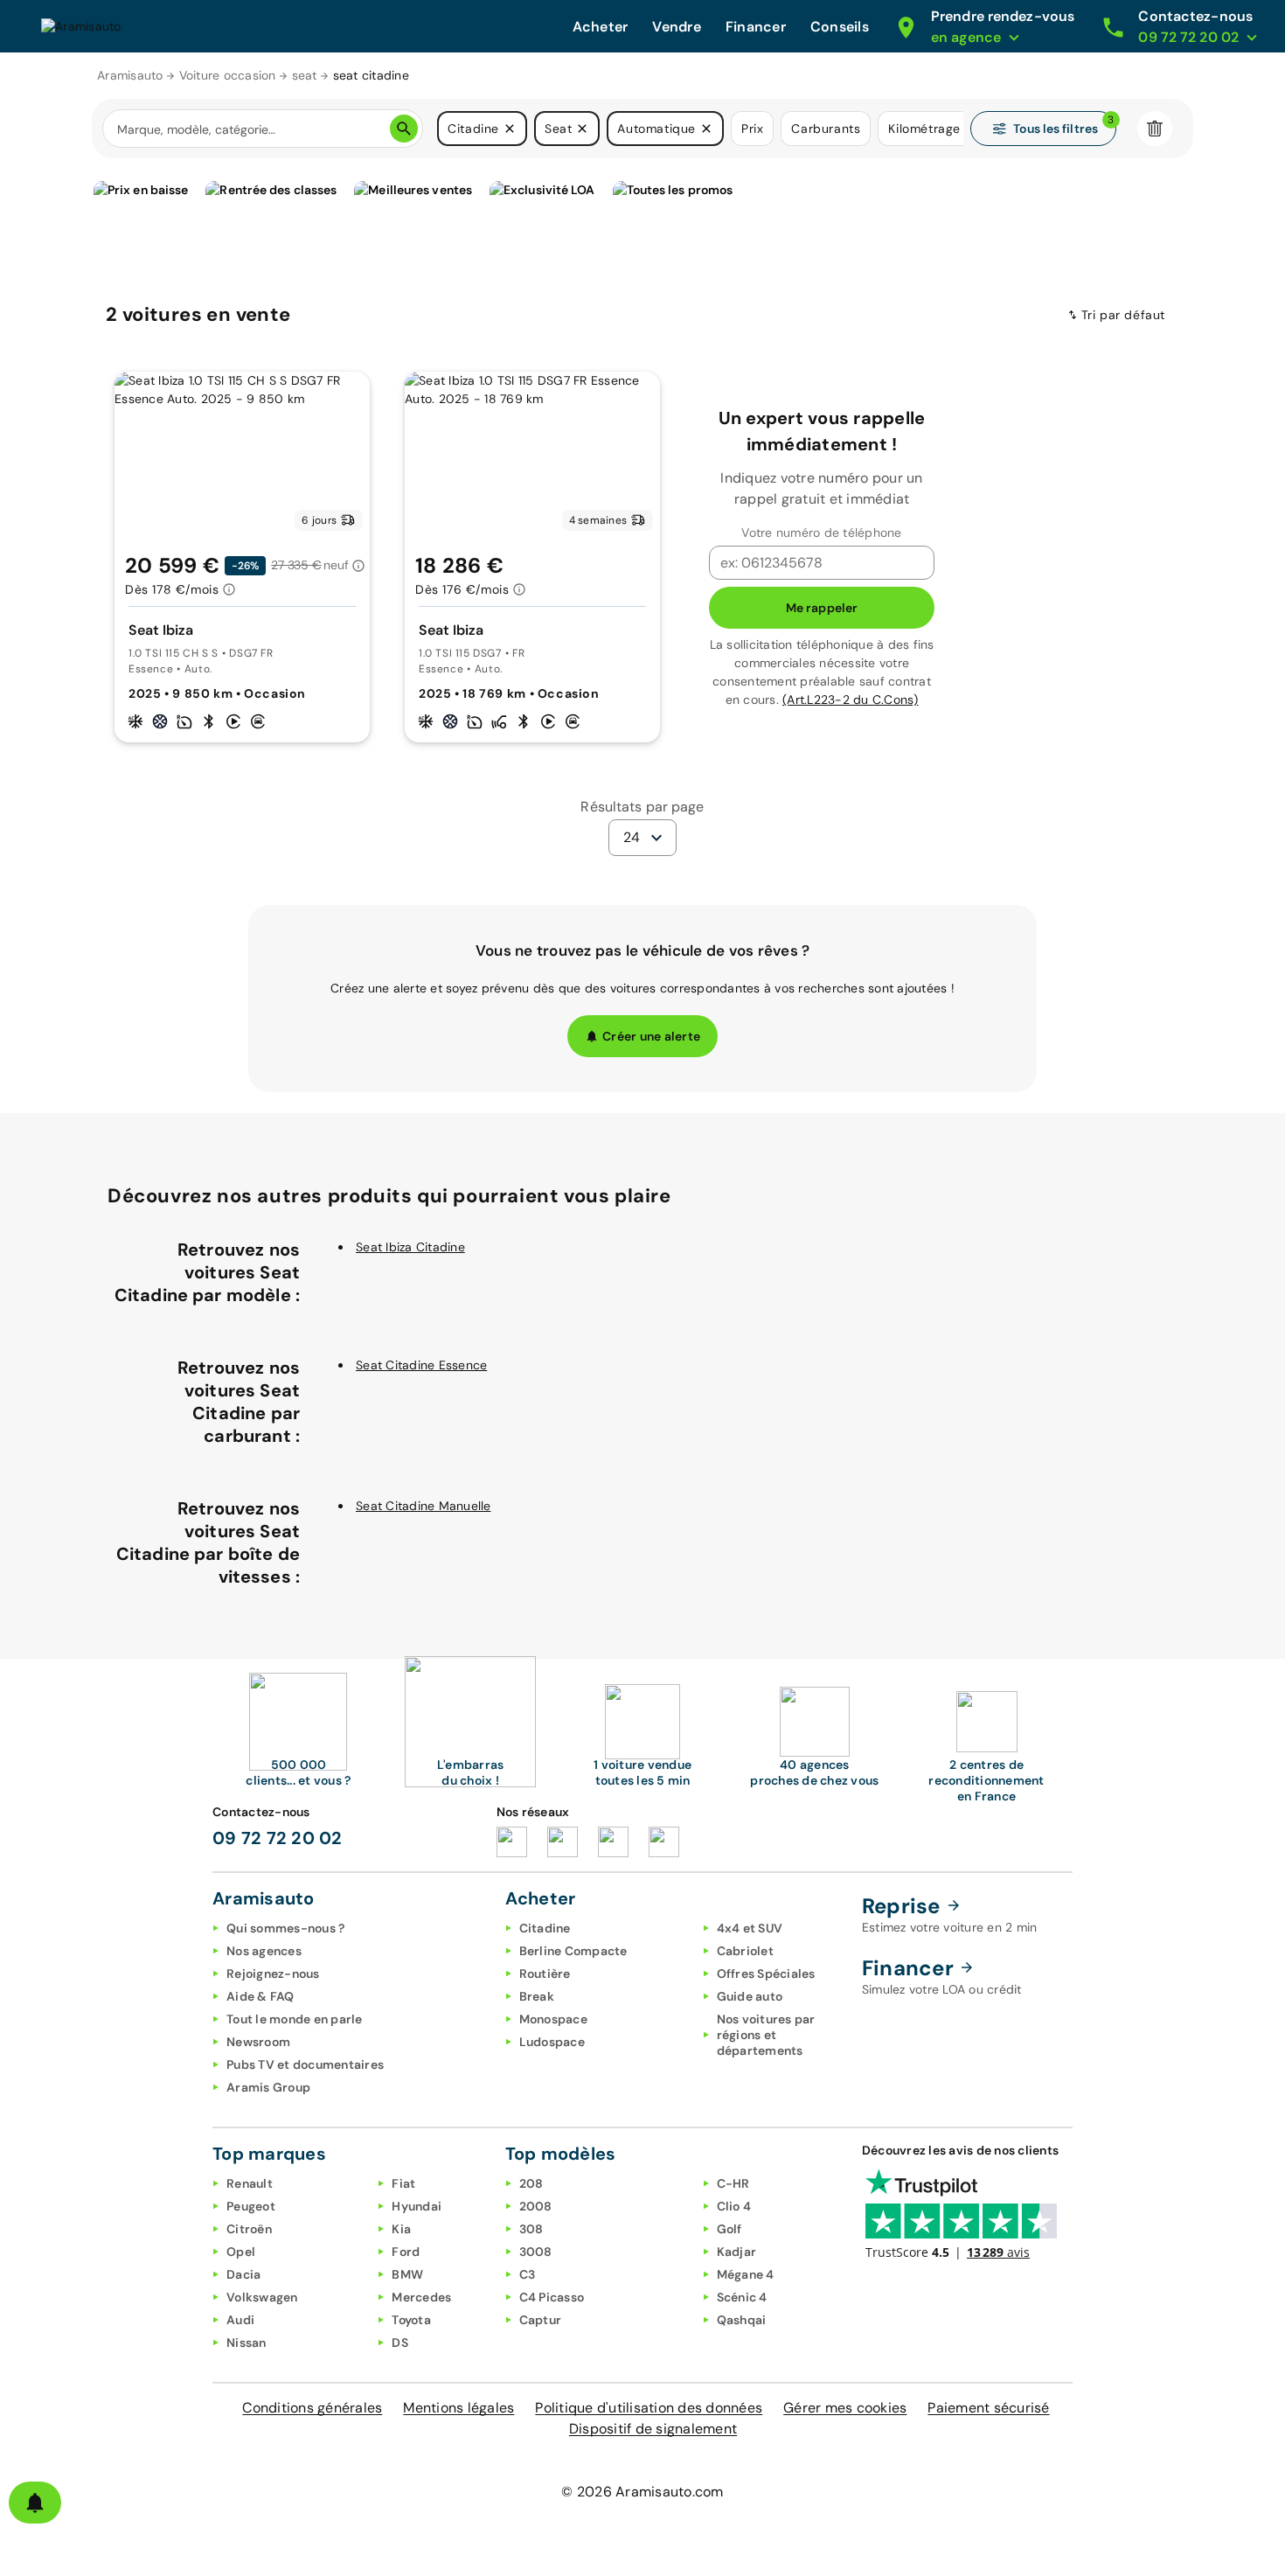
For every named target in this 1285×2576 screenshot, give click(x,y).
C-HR (733, 2183)
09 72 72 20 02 (278, 1838)
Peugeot (251, 2206)
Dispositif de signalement (653, 2429)
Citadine (545, 1928)
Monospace (553, 2019)
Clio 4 (734, 2206)
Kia (401, 2229)
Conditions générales (312, 2408)
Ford (406, 2252)
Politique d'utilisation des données (649, 2408)
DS (400, 2343)
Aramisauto (130, 75)
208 (531, 2183)
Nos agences (264, 1951)
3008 (536, 2252)
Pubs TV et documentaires (305, 2064)
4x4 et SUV (750, 1928)
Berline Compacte (573, 1951)
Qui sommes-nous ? (285, 1928)
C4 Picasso (552, 2297)
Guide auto (750, 1996)
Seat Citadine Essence (421, 1365)
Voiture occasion (228, 75)
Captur (541, 2320)
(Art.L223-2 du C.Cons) (851, 700)
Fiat (403, 2183)
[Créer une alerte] (35, 2503)
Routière (545, 1974)
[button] (510, 129)
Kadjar (737, 2252)
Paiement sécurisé (988, 2408)
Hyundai (417, 2206)
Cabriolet (745, 1951)
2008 (536, 2206)
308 (531, 2229)
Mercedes (421, 2297)
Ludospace (552, 2042)
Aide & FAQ (260, 1996)
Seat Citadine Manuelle (424, 1506)
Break (537, 1996)
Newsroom (258, 2042)
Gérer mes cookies (845, 2408)
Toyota (411, 2320)
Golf (729, 2229)
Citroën (249, 2229)
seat (305, 75)
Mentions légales (458, 2408)
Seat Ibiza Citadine (410, 1247)
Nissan (247, 2343)
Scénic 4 (742, 2297)
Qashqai (742, 2320)
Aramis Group (268, 2087)
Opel (241, 2252)
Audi (240, 2320)
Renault (250, 2183)
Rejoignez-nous (273, 1974)
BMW (407, 2274)
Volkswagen (262, 2297)
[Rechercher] (404, 129)
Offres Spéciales (766, 1974)
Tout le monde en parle (295, 2019)
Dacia (243, 2274)
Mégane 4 (746, 2274)
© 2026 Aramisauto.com (642, 2492)
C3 (528, 2274)
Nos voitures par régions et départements (766, 2035)
